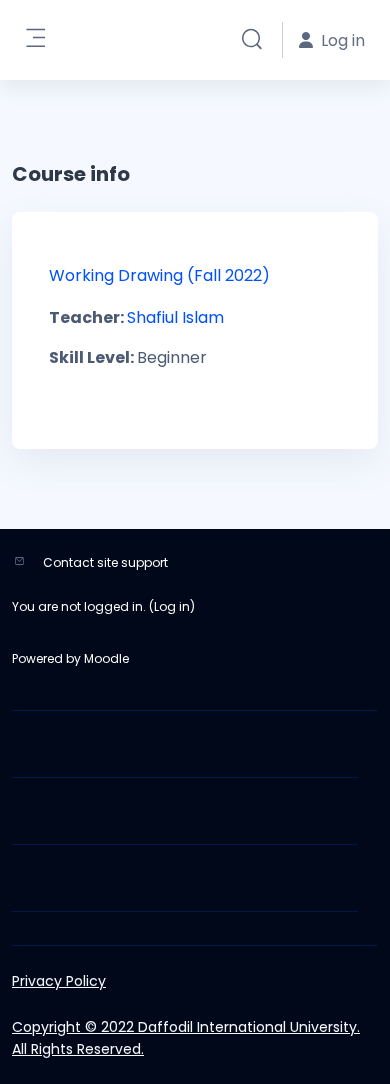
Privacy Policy (59, 981)
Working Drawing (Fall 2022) (159, 275)
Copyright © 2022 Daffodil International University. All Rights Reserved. (186, 1038)
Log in (172, 606)
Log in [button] (343, 40)
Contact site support (105, 562)
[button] (252, 40)
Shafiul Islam (175, 317)
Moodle (106, 658)
